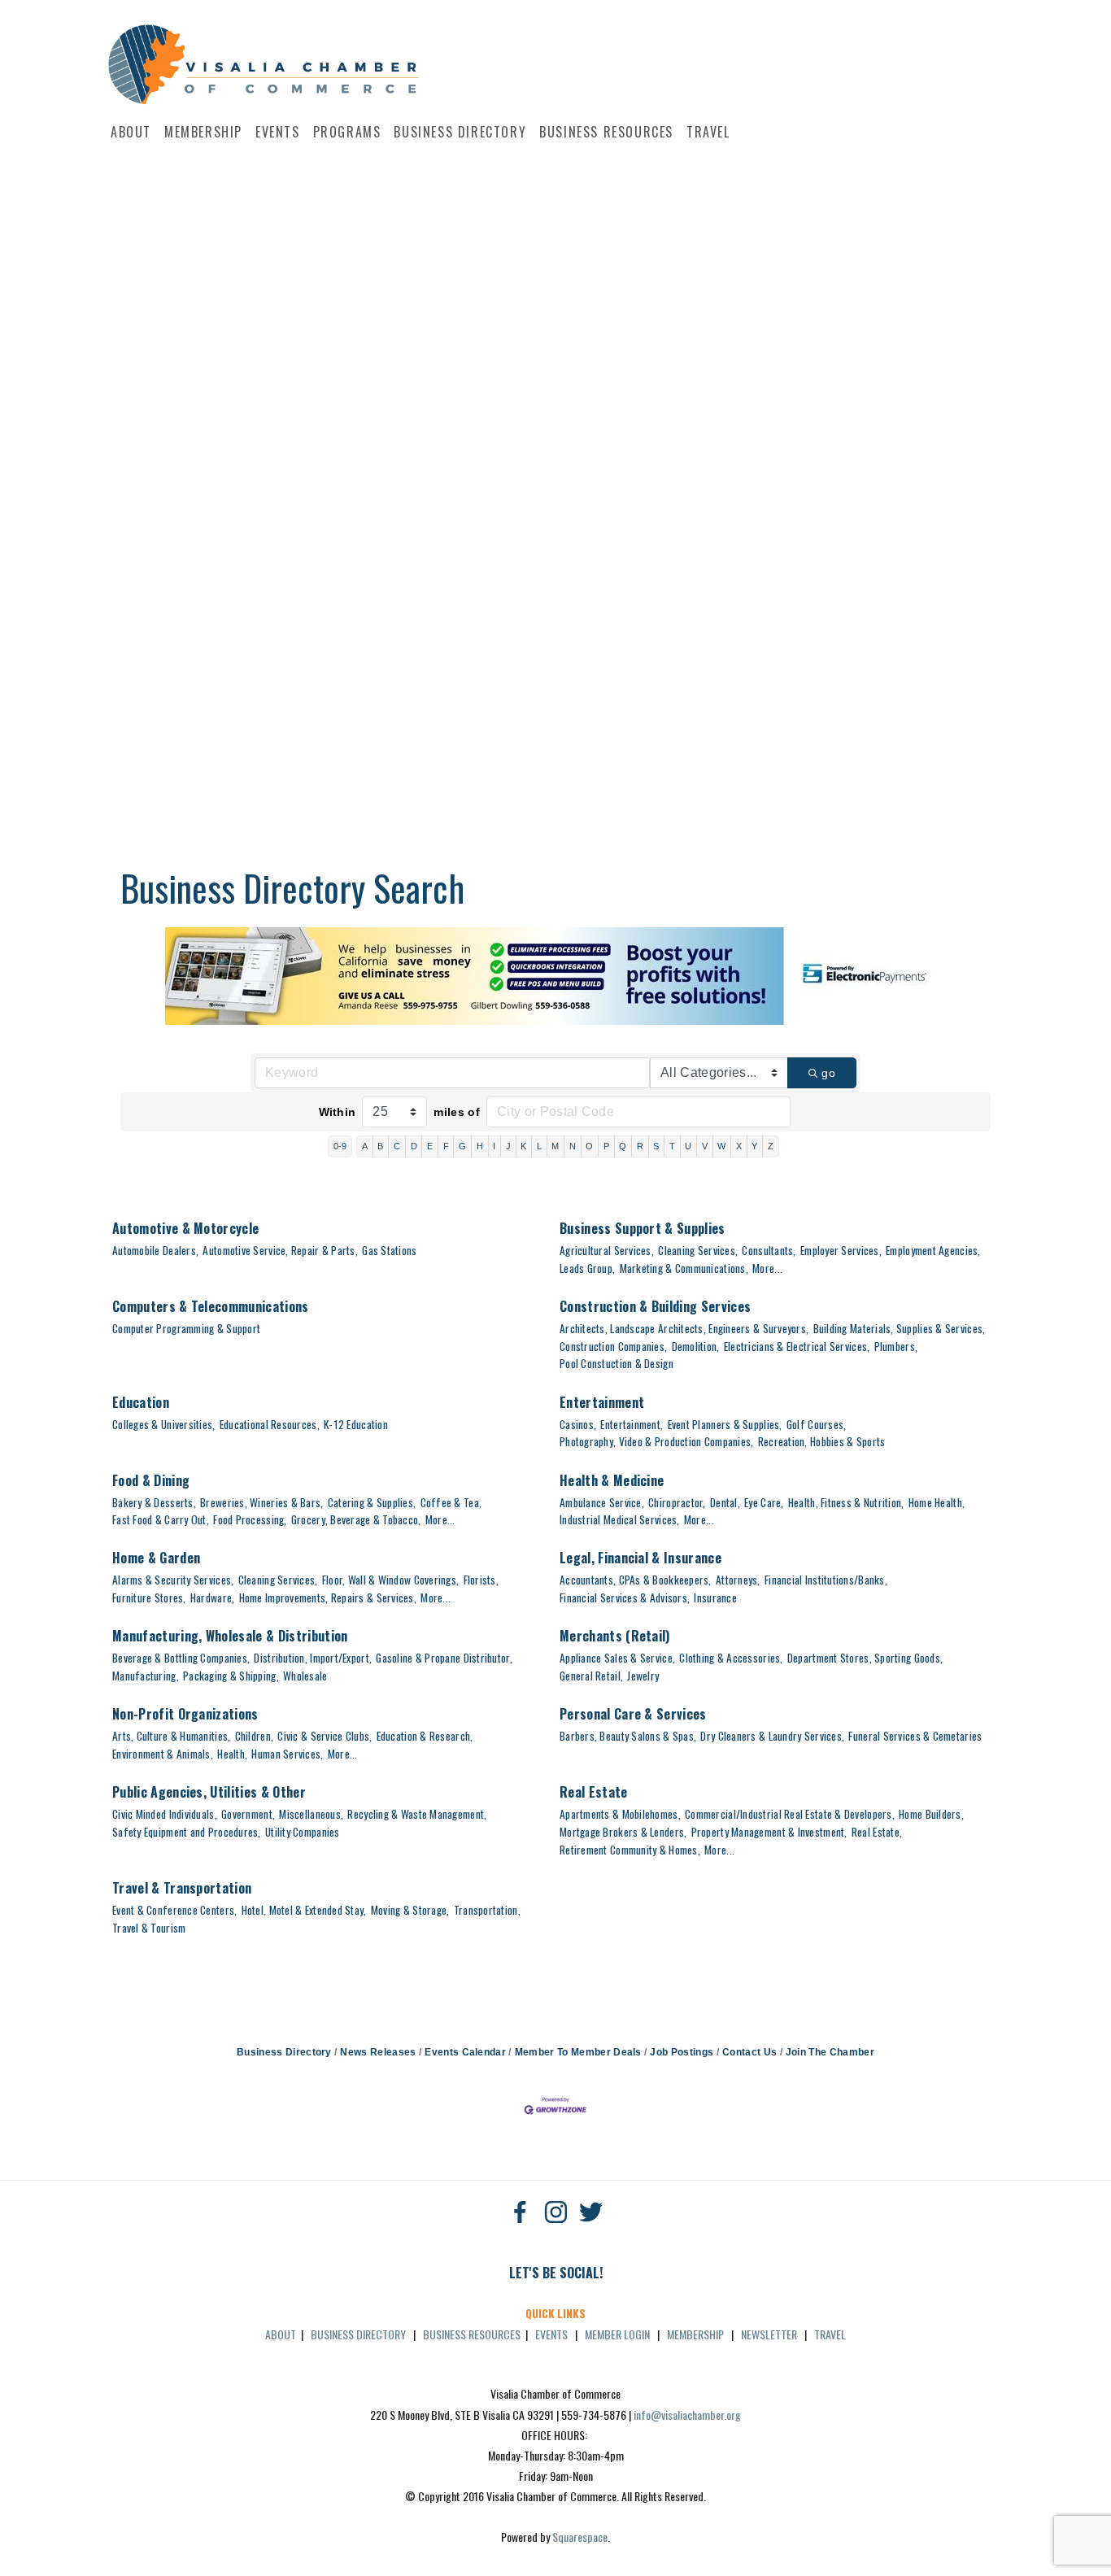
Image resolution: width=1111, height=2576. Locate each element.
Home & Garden (156, 1558)
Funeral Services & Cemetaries (915, 1736)
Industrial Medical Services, (620, 1519)
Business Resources (606, 132)
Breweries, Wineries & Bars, (261, 1502)
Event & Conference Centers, (174, 1910)
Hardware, (212, 1597)
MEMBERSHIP (695, 2334)
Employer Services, (841, 1250)
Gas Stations (389, 1250)
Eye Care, (764, 1502)
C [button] (397, 1146)
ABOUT (281, 2334)
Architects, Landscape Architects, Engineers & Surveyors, (684, 1328)
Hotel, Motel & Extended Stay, (304, 1910)
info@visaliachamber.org (687, 2415)
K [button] (523, 1146)
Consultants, (769, 1250)
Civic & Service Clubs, (325, 1736)
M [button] (555, 1146)
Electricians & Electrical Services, (797, 1346)
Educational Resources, (270, 1424)
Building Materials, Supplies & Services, (900, 1328)
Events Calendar (465, 2052)
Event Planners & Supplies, (725, 1424)
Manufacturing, (146, 1676)
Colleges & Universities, (164, 1424)
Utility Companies (303, 1832)
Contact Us (749, 2052)
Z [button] (771, 1146)
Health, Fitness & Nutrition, (846, 1502)
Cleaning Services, (698, 1250)
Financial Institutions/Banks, (826, 1580)
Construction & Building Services (655, 1306)
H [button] (480, 1146)
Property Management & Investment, (769, 1832)
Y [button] (754, 1146)
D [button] (414, 1146)
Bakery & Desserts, (154, 1502)
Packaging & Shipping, (231, 1676)
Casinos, (578, 1424)
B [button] (380, 1146)
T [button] (672, 1146)
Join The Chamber (830, 2052)
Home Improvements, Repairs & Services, (328, 1597)
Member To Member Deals (578, 2052)
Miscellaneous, (311, 1814)
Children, (254, 1736)
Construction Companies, (613, 1346)
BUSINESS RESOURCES (472, 2334)
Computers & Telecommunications (211, 1306)
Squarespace (580, 2537)
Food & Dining (151, 1480)
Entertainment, (632, 1424)
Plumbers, (896, 1346)
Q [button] (623, 1146)
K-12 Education (356, 1424)
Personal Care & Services (633, 1714)
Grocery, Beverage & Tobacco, (356, 1519)
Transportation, (487, 1910)
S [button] (656, 1146)
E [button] (430, 1146)
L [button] (539, 1146)
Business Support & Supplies (643, 1228)
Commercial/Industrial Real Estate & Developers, (790, 1814)
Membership (203, 132)
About (131, 132)
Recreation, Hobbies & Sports (822, 1441)
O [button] (589, 1146)
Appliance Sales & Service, (617, 1658)
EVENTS (551, 2334)
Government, (248, 1814)
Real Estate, (877, 1832)
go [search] (828, 1073)
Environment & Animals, (163, 1754)
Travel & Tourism (149, 1928)
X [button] (739, 1146)
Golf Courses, (817, 1424)
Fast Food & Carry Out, (161, 1519)
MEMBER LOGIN (617, 2334)
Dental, (725, 1502)
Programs (347, 132)
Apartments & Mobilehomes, (620, 1814)
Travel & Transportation (182, 1888)
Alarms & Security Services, (173, 1580)
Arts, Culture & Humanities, (171, 1736)
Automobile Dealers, (155, 1250)
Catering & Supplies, (372, 1502)
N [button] (573, 1146)
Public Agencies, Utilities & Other (209, 1792)
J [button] (508, 1146)
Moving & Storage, (410, 1910)
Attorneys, (738, 1580)
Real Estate (594, 1792)
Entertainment (602, 1402)
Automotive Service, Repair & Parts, (280, 1250)
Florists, (481, 1580)
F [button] (446, 1146)
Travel (708, 132)
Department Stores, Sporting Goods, (865, 1658)
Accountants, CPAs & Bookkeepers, (636, 1580)
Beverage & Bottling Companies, (181, 1658)
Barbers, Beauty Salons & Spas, (628, 1736)
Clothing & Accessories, (731, 1658)
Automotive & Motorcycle (185, 1228)
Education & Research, (425, 1736)
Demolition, (696, 1346)
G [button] (462, 1146)
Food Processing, (250, 1519)
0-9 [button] (340, 1146)
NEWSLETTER (769, 2334)
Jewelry (643, 1676)
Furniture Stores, (149, 1597)
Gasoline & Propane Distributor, (444, 1658)
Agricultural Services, (607, 1250)
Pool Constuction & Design (616, 1363)
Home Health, (937, 1502)
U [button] (688, 1146)
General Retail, (591, 1676)
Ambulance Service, (602, 1502)
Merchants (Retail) (615, 1636)
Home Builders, (931, 1814)
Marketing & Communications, (684, 1268)
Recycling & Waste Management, (417, 1814)
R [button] (640, 1146)
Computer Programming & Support (186, 1328)
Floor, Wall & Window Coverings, (390, 1580)
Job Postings (682, 2052)
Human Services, (287, 1754)
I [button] (494, 1146)
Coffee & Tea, (451, 1502)
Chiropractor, (677, 1502)
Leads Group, (587, 1268)
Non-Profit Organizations (185, 1714)
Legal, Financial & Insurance (640, 1558)
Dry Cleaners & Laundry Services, (772, 1736)
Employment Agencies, (933, 1250)
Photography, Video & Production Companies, (656, 1441)
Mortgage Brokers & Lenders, (623, 1832)
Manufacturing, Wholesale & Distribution (230, 1636)
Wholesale (305, 1676)
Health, (232, 1754)
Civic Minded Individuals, (165, 1814)
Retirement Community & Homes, (630, 1850)
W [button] (721, 1146)
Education (141, 1402)
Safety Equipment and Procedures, (187, 1832)
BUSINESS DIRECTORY (358, 2334)
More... (767, 1268)
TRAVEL (830, 2334)
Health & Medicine (612, 1480)
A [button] (365, 1146)
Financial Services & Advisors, (625, 1597)
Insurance (715, 1597)
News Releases (378, 2052)
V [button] (705, 1146)
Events (278, 132)
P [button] (606, 1146)
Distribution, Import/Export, (313, 1658)
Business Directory (460, 132)
